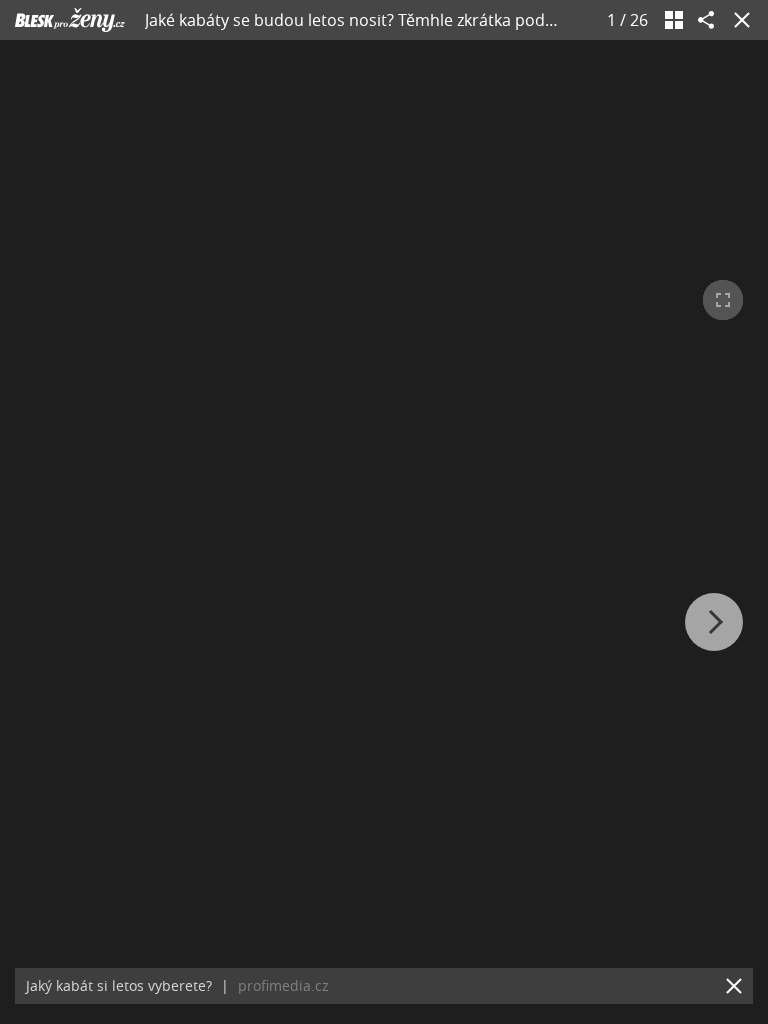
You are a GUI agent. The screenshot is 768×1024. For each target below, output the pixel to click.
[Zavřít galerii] (738, 20)
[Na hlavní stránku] (70, 20)
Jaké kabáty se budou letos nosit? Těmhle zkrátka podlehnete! (375, 20)
